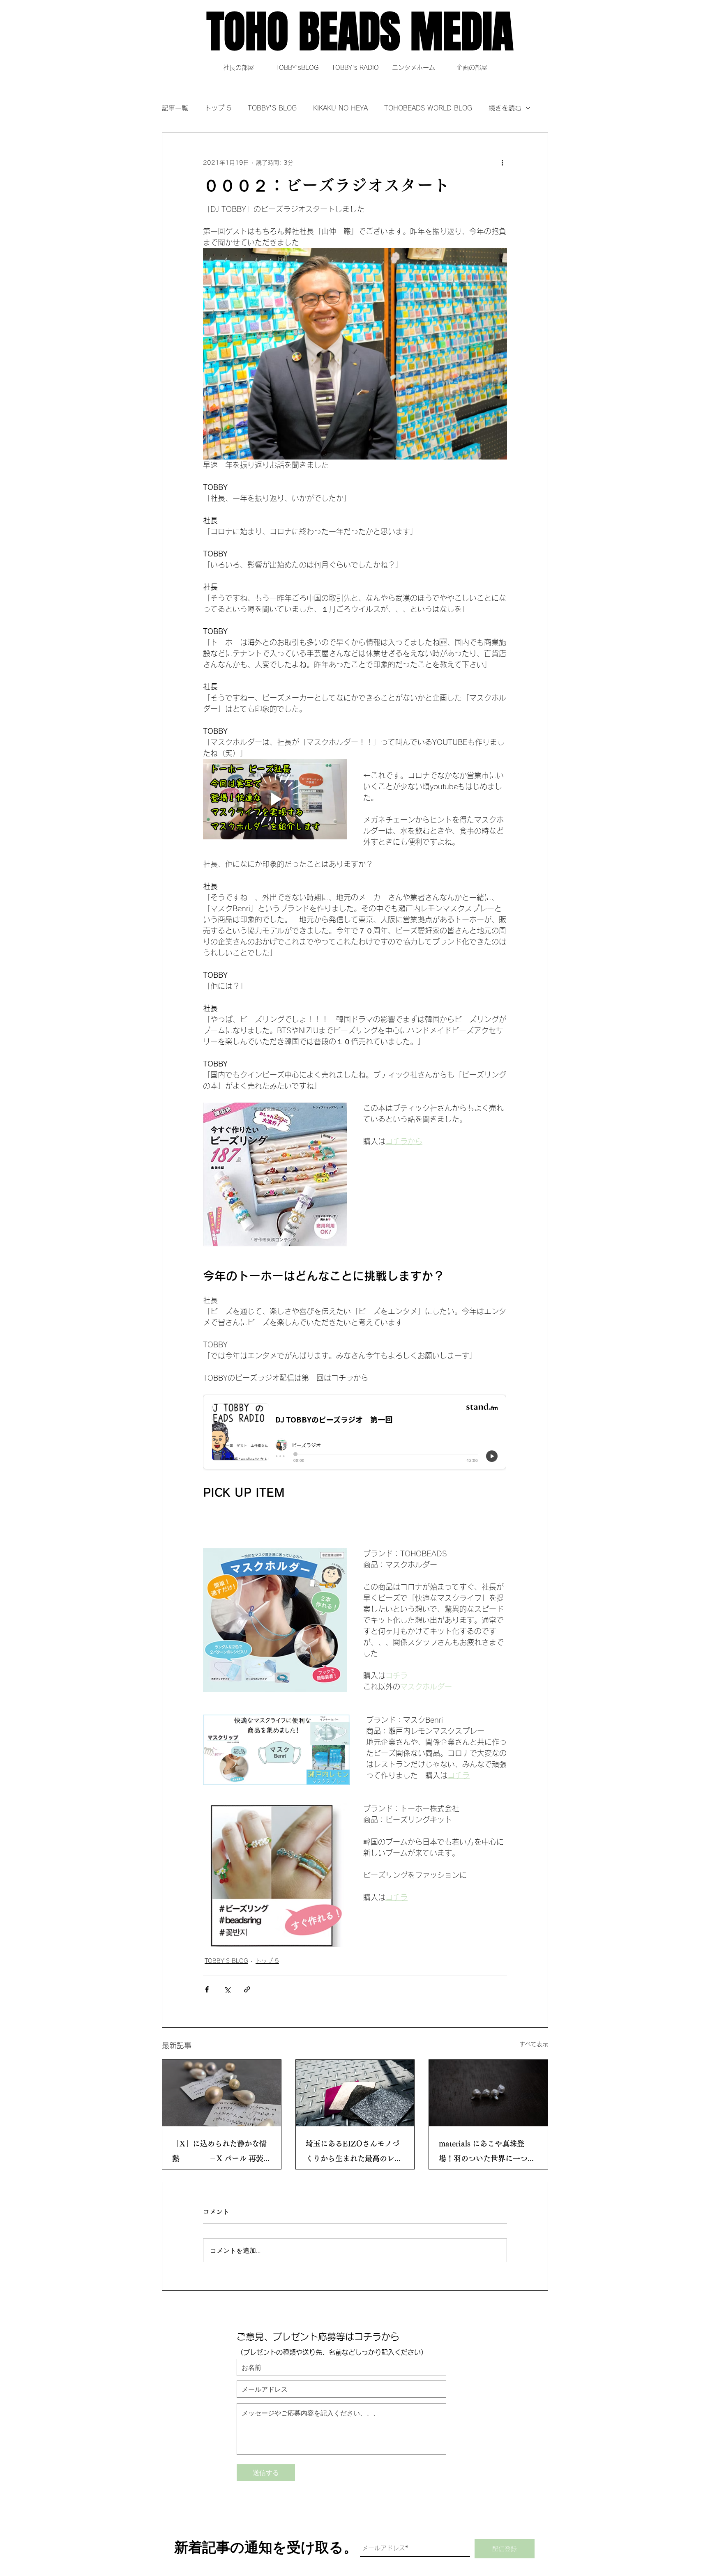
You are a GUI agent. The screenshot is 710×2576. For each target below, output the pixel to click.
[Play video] (275, 799)
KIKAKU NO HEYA (340, 108)
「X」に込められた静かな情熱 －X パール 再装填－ (221, 2153)
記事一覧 (175, 108)
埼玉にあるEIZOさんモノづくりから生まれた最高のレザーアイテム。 (354, 2153)
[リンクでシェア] (247, 1989)
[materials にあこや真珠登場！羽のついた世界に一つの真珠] (488, 2093)
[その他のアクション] (502, 163)
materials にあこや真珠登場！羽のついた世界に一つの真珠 (487, 2153)
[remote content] (355, 1434)
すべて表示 (534, 2044)
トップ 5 (218, 108)
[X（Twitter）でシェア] (227, 1989)
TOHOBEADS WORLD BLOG (428, 108)
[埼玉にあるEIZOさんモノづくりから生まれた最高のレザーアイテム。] (355, 2093)
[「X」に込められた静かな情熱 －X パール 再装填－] (222, 2093)
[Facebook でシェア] (207, 1989)
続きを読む (505, 108)
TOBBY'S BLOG (272, 108)
